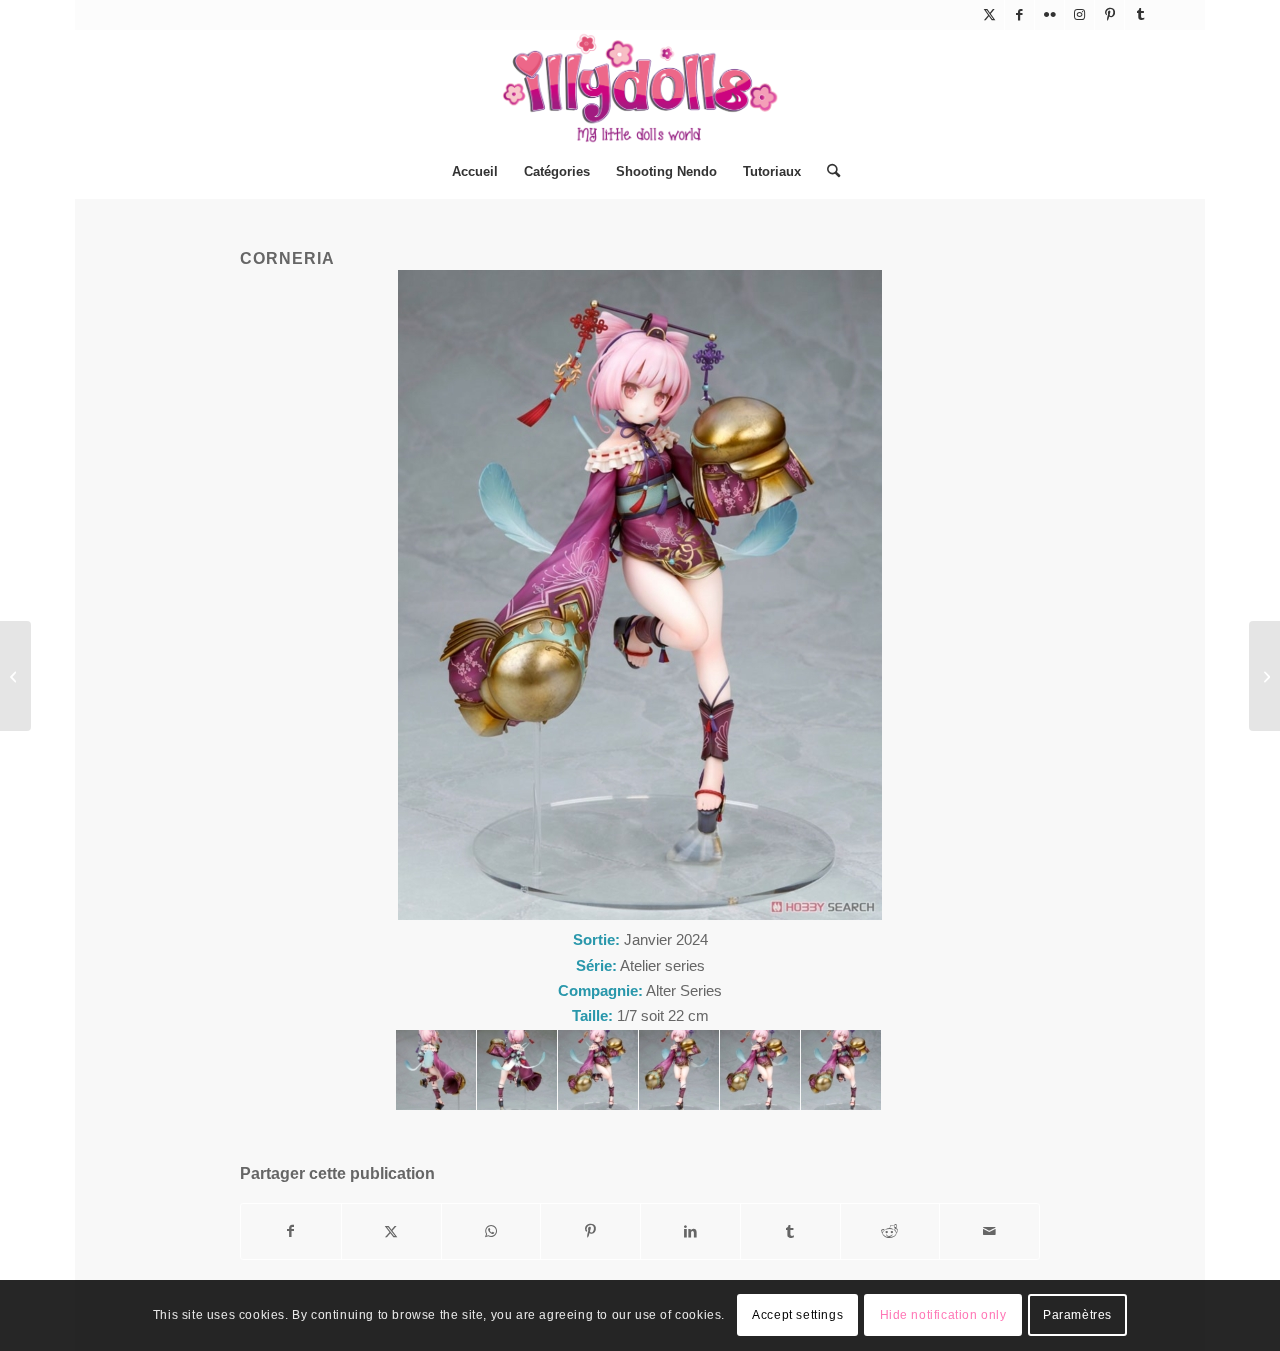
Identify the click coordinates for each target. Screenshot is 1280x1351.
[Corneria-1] (841, 1070)
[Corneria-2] (760, 1070)
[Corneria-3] (679, 1070)
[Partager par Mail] (989, 1231)
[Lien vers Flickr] (1049, 15)
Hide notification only (943, 1316)
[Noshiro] (15, 676)
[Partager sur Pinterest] (590, 1231)
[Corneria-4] (598, 1070)
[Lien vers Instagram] (1079, 15)
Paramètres (1077, 1316)
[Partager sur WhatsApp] (491, 1231)
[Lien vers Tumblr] (1140, 15)
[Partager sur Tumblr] (790, 1231)
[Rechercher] (827, 172)
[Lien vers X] (989, 15)
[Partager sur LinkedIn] (690, 1231)
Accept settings (797, 1316)
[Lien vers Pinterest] (1109, 15)
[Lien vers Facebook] (1019, 15)
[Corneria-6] (436, 1070)
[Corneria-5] (517, 1070)
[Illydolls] (640, 88)
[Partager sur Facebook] (291, 1231)
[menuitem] (475, 172)
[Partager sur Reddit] (890, 1231)
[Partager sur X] (391, 1231)
